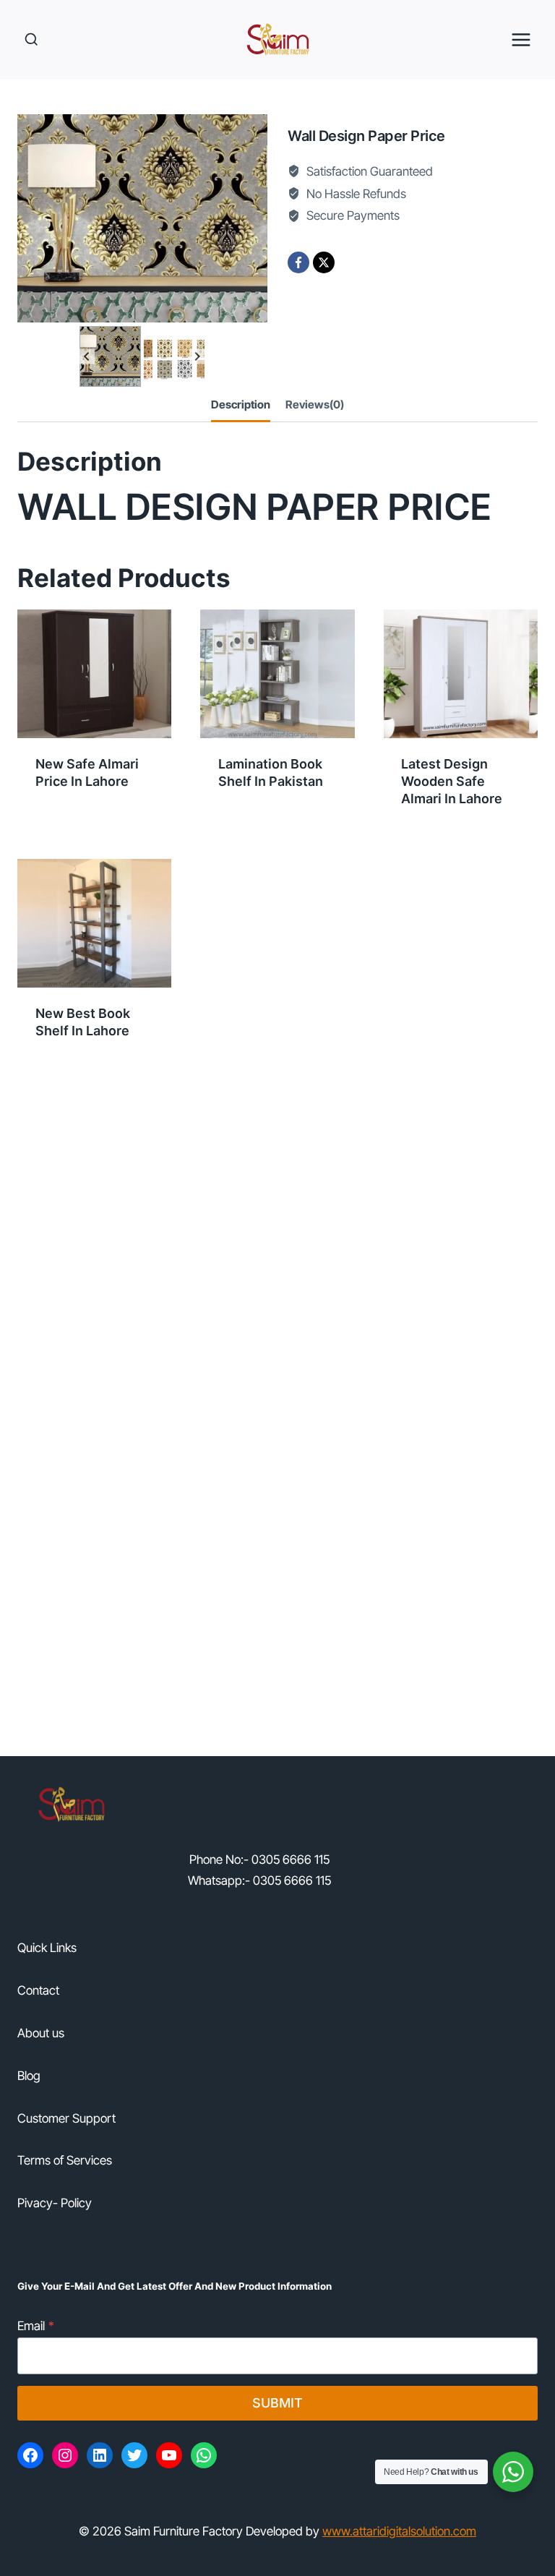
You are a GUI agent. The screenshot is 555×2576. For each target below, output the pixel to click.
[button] (110, 356)
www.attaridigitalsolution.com (399, 2531)
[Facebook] (298, 262)
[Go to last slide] (87, 357)
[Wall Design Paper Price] (142, 218)
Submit (277, 2403)
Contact (38, 1990)
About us (41, 2033)
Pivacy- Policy (55, 2203)
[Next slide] (197, 357)
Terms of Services (65, 2160)
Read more (66, 826)
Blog (29, 2076)
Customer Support (66, 2118)
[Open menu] (521, 39)
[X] (324, 262)
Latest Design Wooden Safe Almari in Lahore (452, 781)
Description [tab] (241, 405)
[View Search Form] (31, 39)
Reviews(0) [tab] (315, 405)
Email (36, 2326)
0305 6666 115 (291, 1860)
